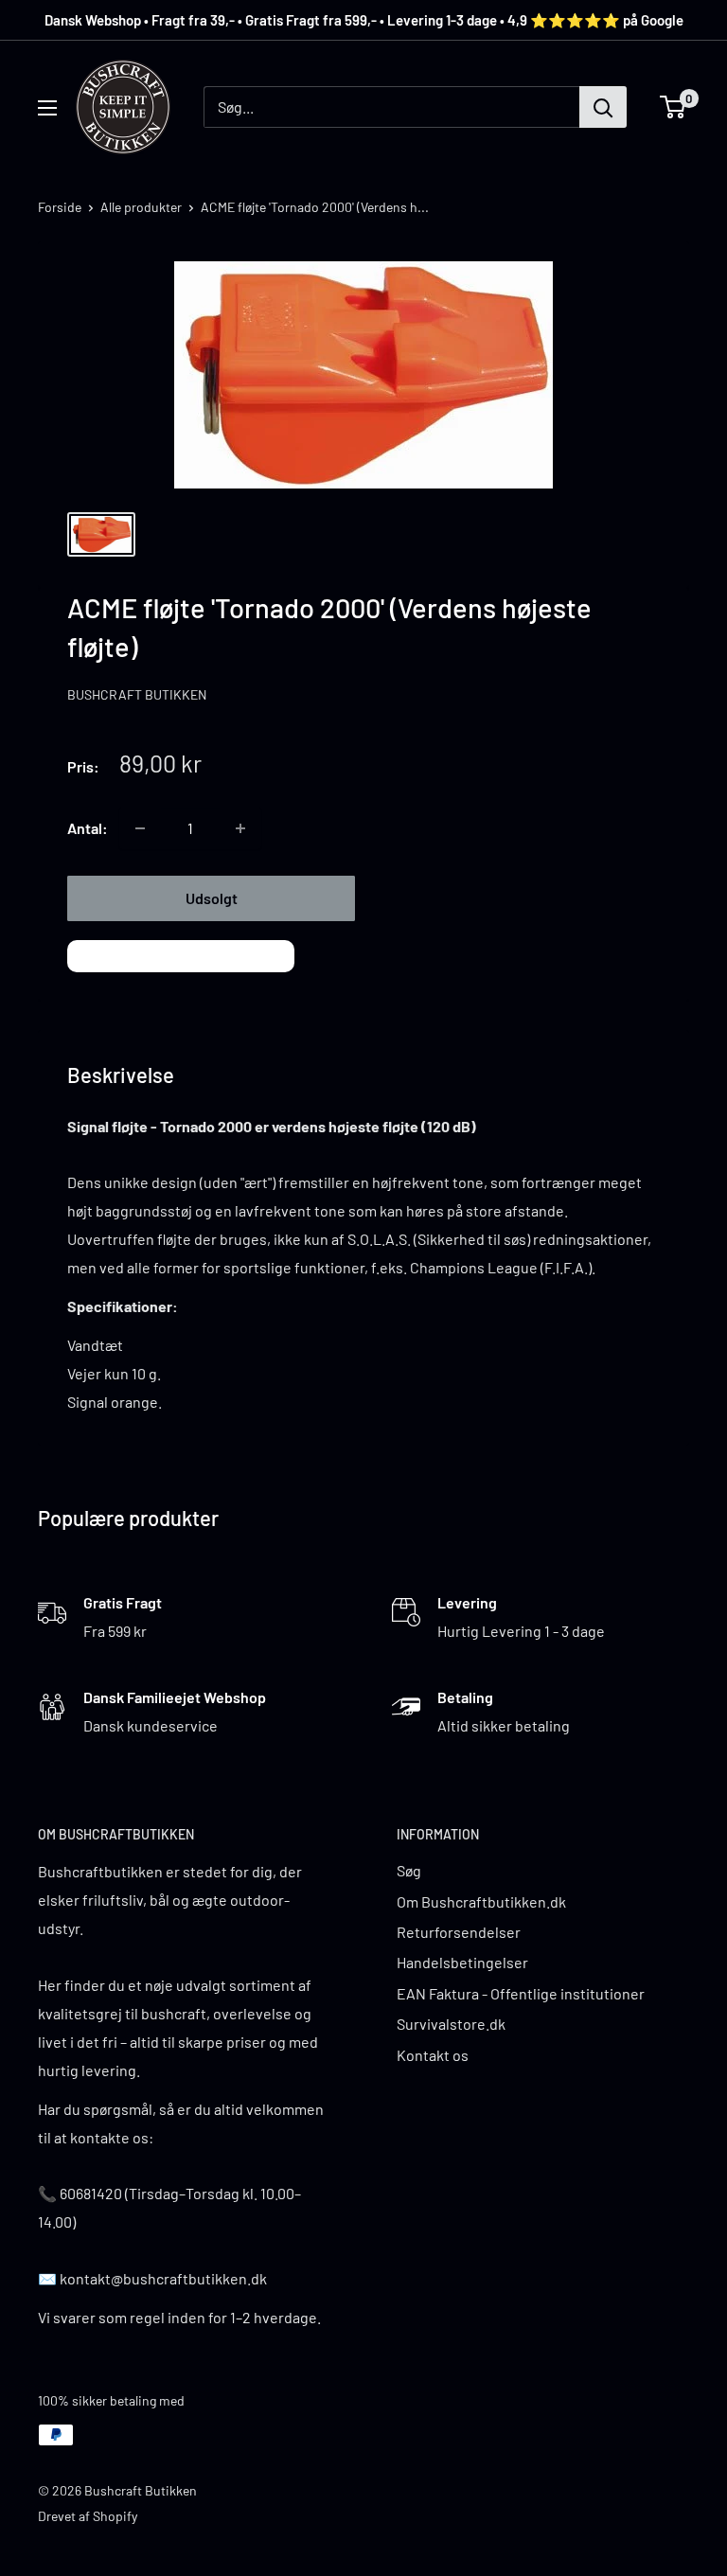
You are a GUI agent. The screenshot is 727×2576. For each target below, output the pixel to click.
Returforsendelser (459, 1932)
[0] (674, 107)
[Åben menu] (47, 108)
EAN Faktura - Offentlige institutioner (521, 1993)
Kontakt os (433, 2055)
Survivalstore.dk (451, 2024)
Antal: (88, 828)
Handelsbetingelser (462, 1962)
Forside (60, 207)
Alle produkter (141, 207)
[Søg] (603, 107)
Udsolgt (212, 898)
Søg (409, 1870)
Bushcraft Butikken (137, 694)
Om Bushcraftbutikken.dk (481, 1901)
